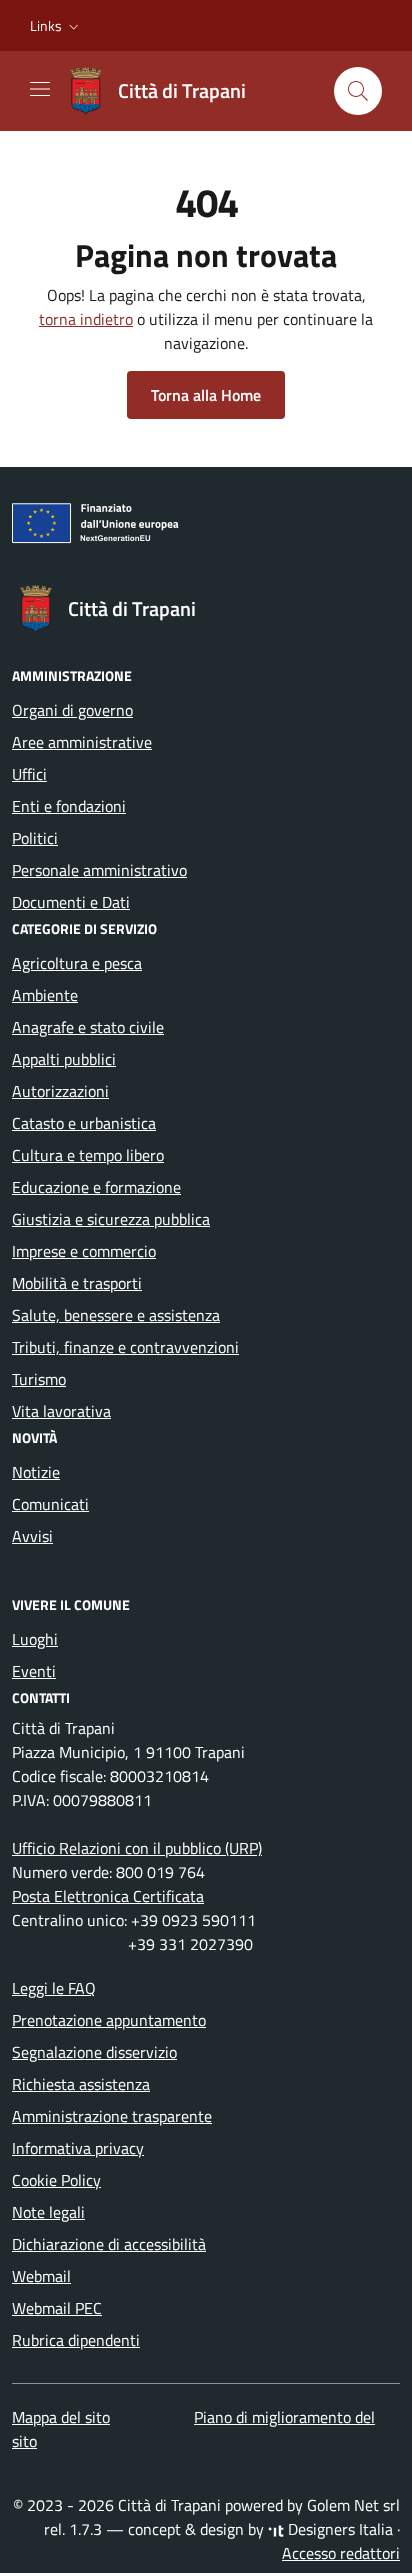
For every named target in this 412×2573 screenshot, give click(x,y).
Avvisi (32, 1536)
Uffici (29, 774)
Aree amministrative (82, 742)
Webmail (41, 2276)
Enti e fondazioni (69, 806)
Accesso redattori (341, 2553)
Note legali (48, 2212)
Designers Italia (338, 2529)
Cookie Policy (56, 2180)
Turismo (39, 1379)
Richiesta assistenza (81, 2084)
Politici (35, 838)
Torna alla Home (206, 395)
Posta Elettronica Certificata (108, 1896)
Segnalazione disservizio (94, 2052)
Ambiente (45, 995)
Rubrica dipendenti (76, 2340)
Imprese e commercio (84, 1251)
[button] (56, 26)
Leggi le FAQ (54, 1988)
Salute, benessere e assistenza (116, 1315)
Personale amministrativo (99, 870)
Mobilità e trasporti (77, 1283)
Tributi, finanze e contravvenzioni (125, 1347)
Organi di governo (72, 710)
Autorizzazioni (60, 1091)
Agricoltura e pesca (77, 963)
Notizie (36, 1472)
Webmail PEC (57, 2308)
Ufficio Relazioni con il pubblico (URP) (137, 1848)
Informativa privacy (78, 2148)
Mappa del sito (61, 2417)
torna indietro (86, 319)
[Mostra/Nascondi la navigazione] (40, 89)
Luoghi (35, 1639)
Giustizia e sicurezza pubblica (111, 1219)
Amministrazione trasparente (112, 2116)
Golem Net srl (353, 2505)
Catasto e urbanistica (84, 1123)
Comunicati (50, 1504)
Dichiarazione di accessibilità (109, 2244)
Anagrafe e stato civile (88, 1027)
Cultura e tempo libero (88, 1155)
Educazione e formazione (96, 1187)
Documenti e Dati (71, 902)
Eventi (34, 1671)
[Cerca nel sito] (358, 91)
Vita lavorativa (61, 1411)
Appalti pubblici (64, 1059)
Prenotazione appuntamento (109, 2020)
